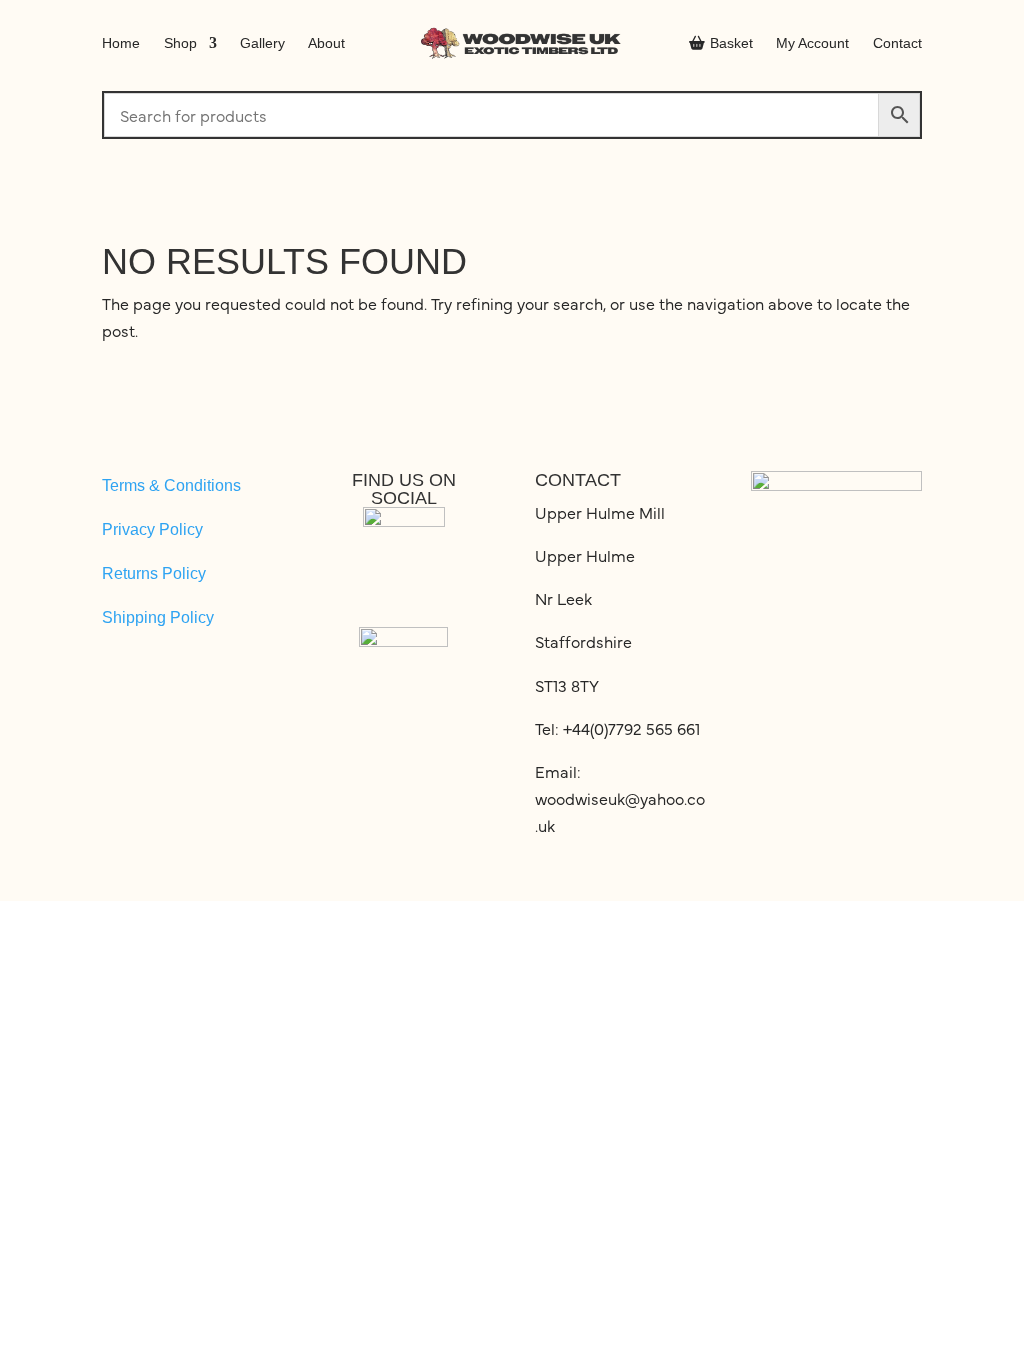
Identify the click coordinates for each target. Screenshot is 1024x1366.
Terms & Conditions (171, 485)
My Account (812, 43)
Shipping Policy (158, 617)
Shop (180, 43)
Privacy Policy (152, 529)
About (326, 43)
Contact (897, 43)
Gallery (262, 43)
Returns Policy (154, 573)
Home (121, 43)
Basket (731, 43)
